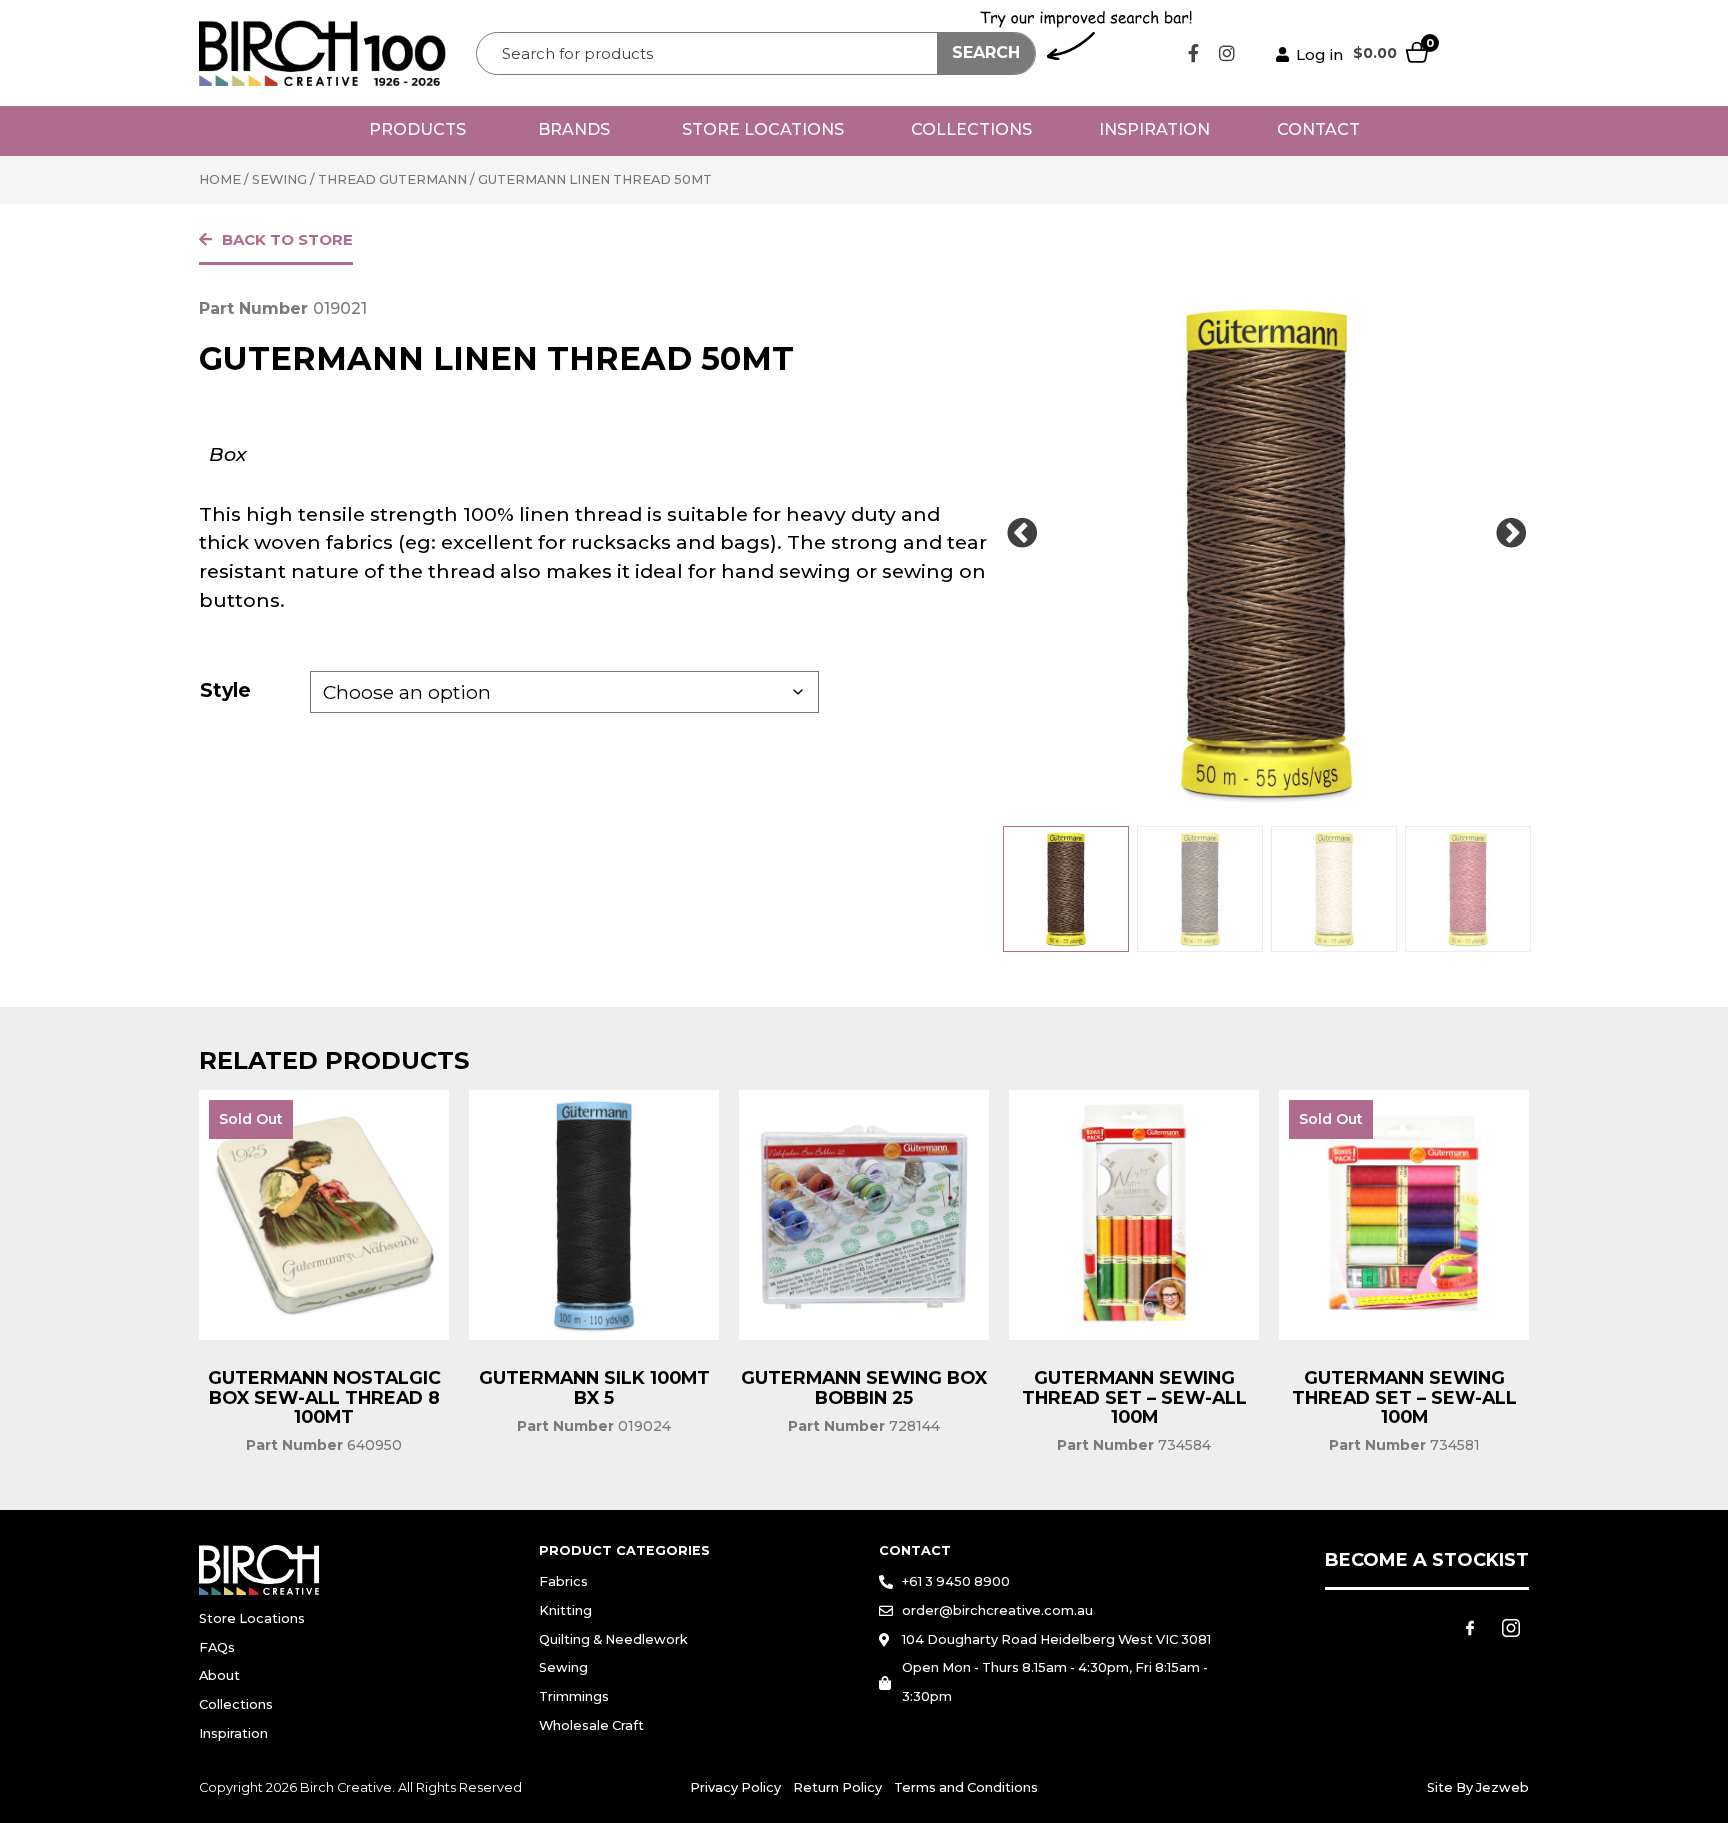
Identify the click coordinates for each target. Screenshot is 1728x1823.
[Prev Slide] (1022, 534)
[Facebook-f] (1194, 53)
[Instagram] (1227, 53)
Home (220, 179)
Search (986, 52)
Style (225, 690)
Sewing (279, 179)
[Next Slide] (1511, 534)
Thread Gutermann (392, 179)
